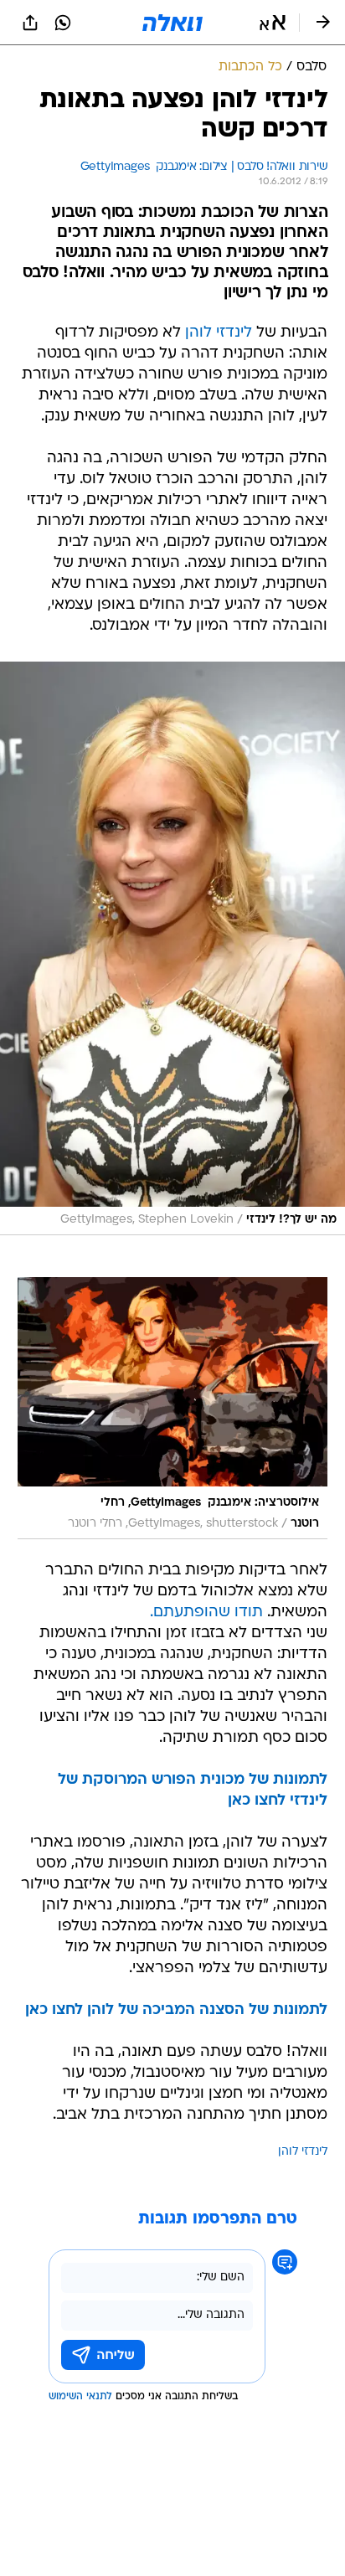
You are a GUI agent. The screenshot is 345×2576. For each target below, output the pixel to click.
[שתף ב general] (30, 23)
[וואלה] (172, 23)
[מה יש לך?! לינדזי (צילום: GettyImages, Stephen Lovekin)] (172, 948)
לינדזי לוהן (219, 333)
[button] (273, 23)
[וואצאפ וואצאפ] (63, 23)
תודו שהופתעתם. (206, 1613)
